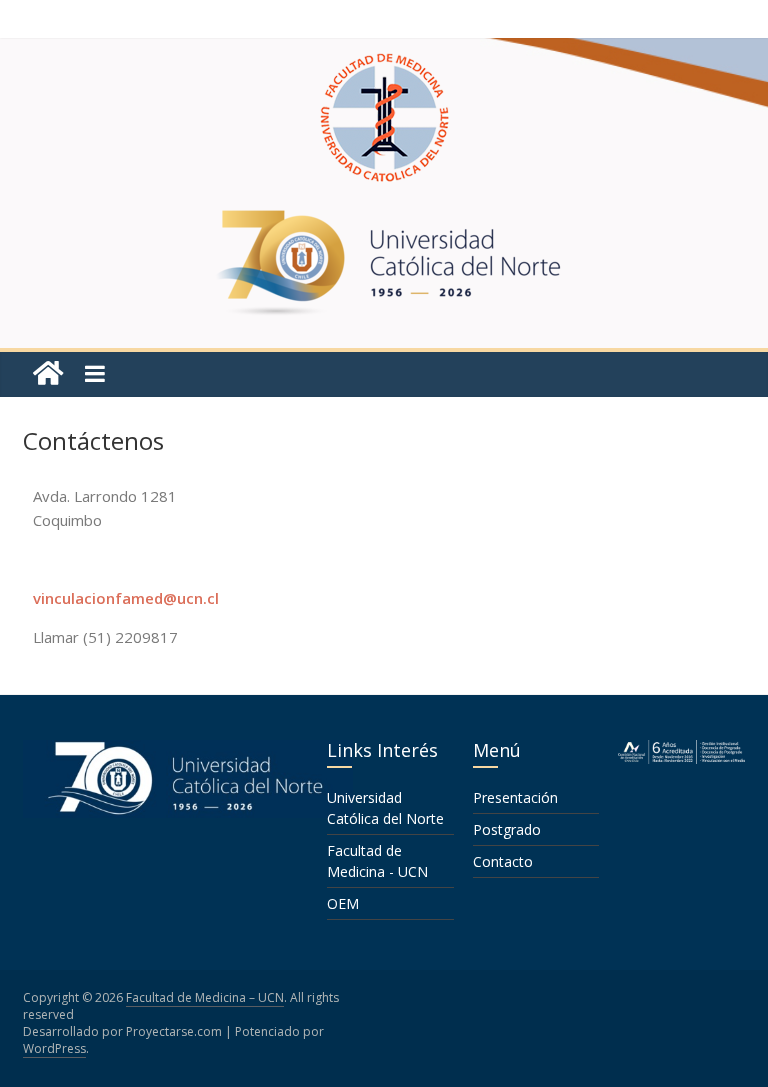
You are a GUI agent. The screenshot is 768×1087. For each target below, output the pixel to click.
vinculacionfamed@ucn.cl (126, 598)
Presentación (515, 797)
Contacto (503, 861)
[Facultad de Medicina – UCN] (48, 374)
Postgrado (507, 829)
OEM (343, 903)
